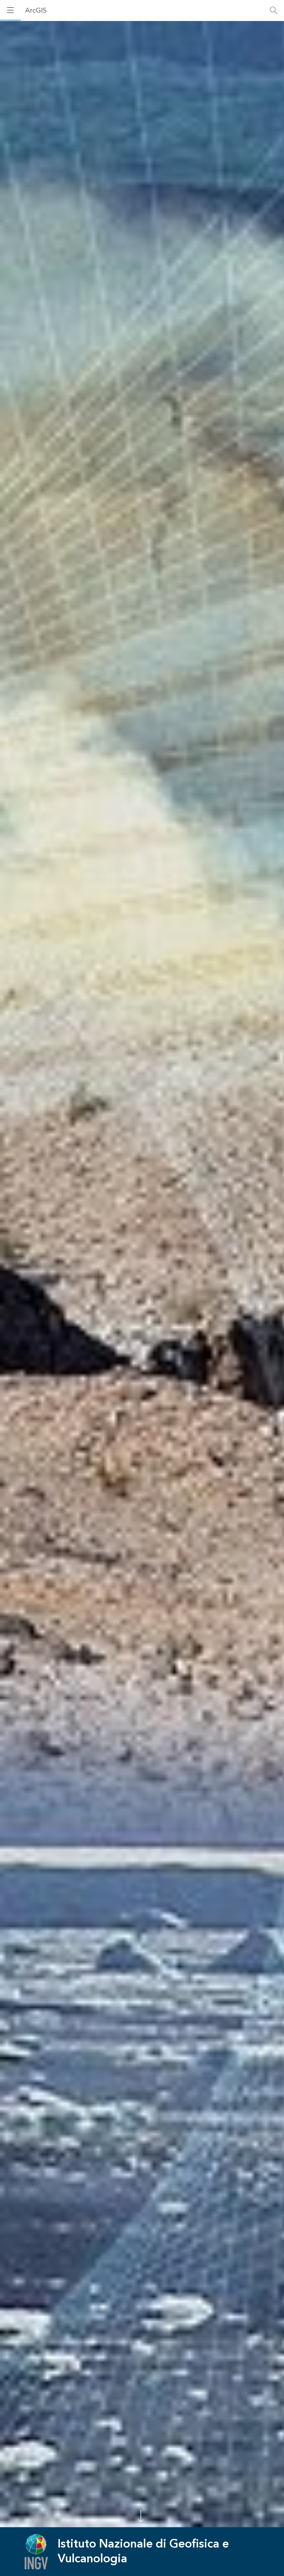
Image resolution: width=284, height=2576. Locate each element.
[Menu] (10, 10)
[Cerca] (274, 10)
